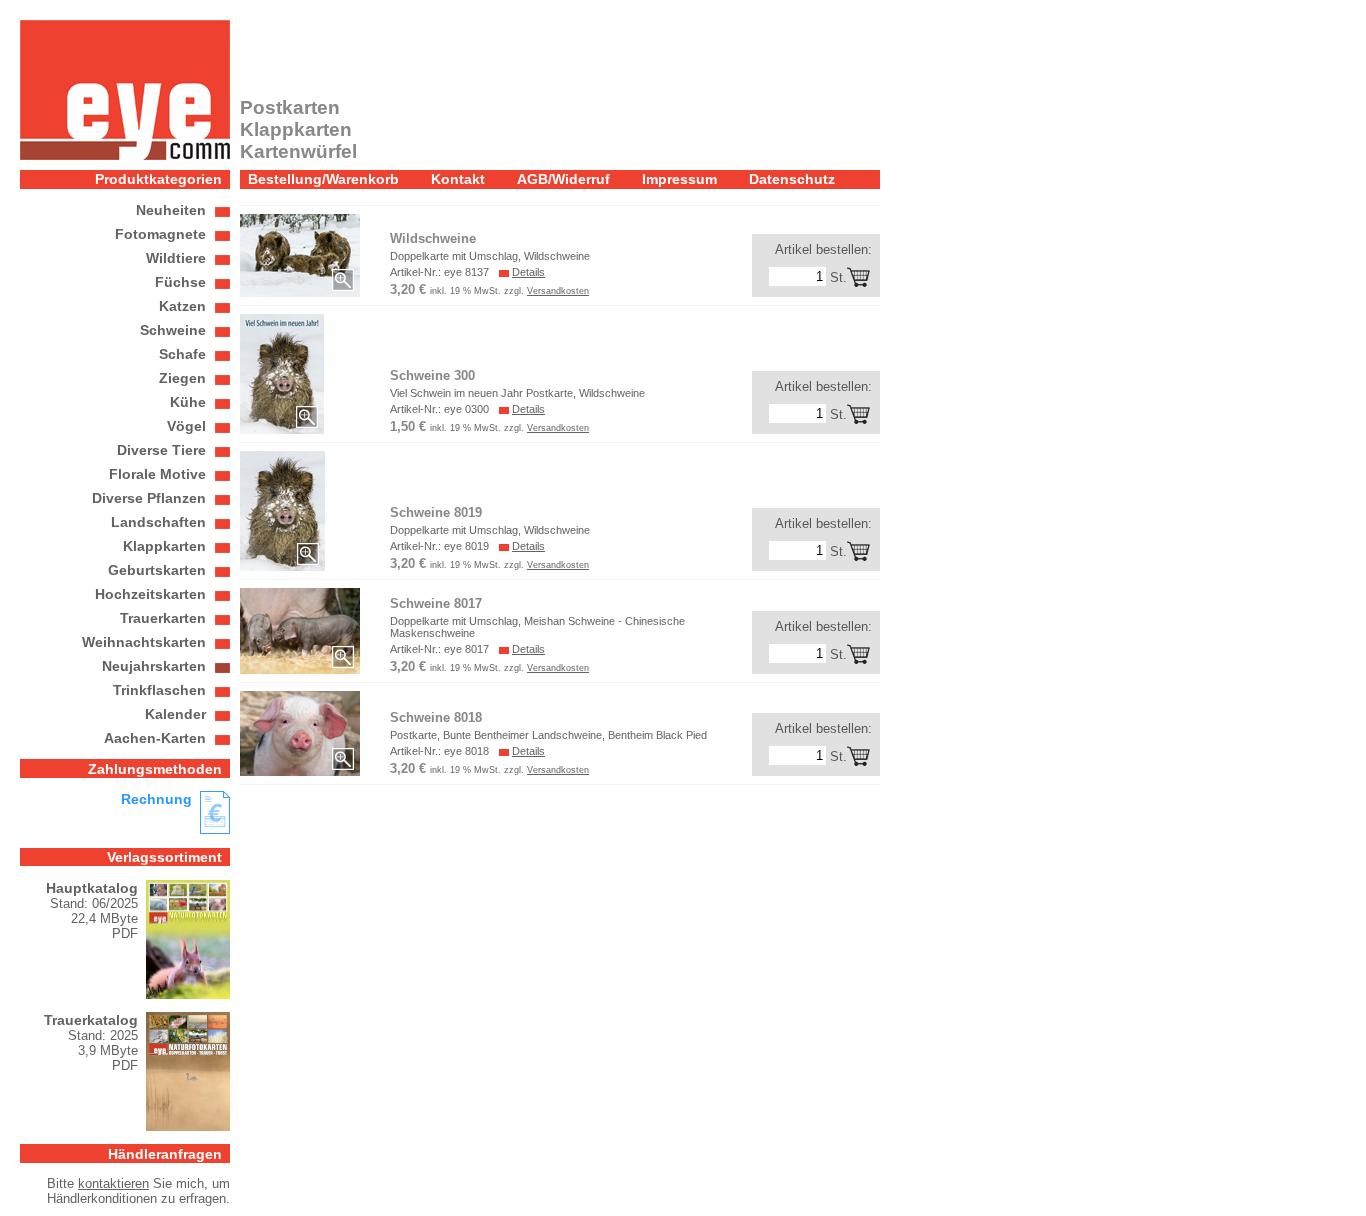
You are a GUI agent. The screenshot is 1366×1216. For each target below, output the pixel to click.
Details (528, 272)
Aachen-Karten (155, 738)
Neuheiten (171, 210)
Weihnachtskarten (144, 642)
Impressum (679, 179)
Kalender (175, 714)
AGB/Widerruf (563, 179)
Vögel (186, 426)
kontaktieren (113, 1183)
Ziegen (182, 378)
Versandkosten (558, 291)
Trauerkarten (163, 618)
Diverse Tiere (161, 450)
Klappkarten (164, 546)
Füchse (180, 282)
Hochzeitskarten (150, 594)
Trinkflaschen (159, 690)
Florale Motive (157, 474)
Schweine (173, 330)
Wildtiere (176, 258)
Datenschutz (792, 179)
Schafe (182, 354)
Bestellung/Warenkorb (323, 179)
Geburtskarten (157, 570)
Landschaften (158, 522)
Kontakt (458, 179)
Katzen (182, 306)
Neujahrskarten (154, 666)
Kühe (188, 402)
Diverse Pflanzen (149, 498)
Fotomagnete (160, 234)
